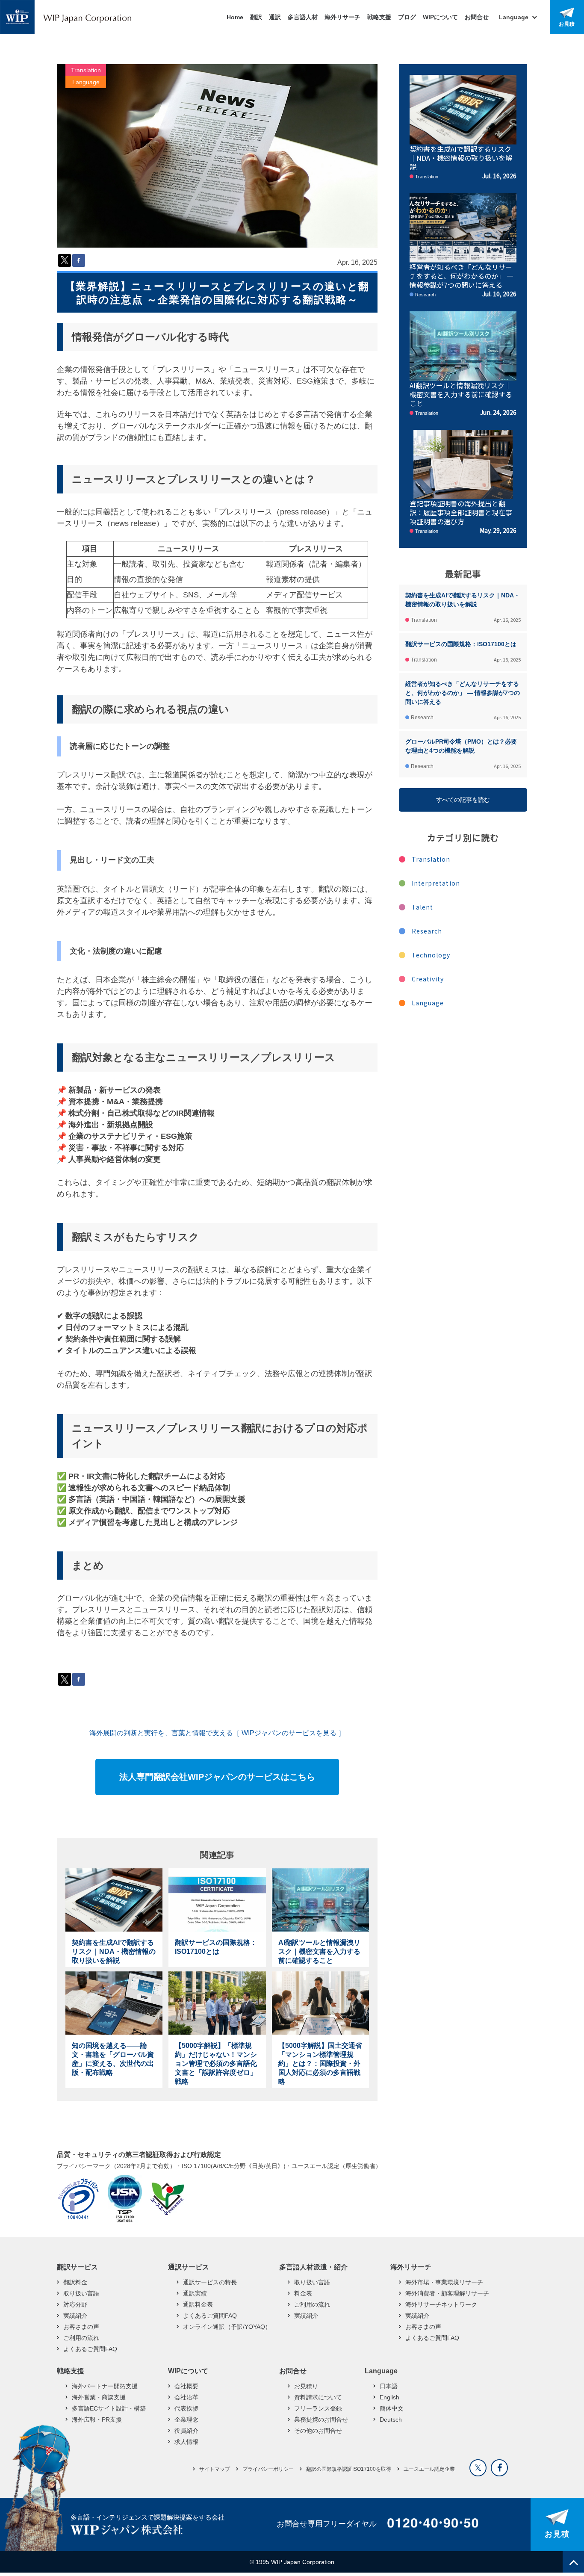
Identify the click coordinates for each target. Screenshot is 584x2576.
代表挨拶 (186, 2408)
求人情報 (186, 2442)
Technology (431, 955)
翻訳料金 (75, 2282)
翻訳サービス (77, 2267)
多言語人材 (303, 17)
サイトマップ (215, 2469)
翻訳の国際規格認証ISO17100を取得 (349, 2469)
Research (427, 931)
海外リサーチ (342, 17)
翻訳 (256, 17)
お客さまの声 (81, 2327)
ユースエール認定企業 (429, 2469)
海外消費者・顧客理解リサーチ (447, 2293)
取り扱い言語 (81, 2293)
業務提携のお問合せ (321, 2419)
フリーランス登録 (318, 2408)
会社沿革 (186, 2397)
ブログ (407, 17)
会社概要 (186, 2386)
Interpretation (436, 883)
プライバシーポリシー (268, 2469)
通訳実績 (195, 2293)
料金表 (303, 2293)
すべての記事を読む (463, 800)
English (389, 2397)
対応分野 (75, 2304)
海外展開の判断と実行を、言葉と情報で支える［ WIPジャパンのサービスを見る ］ (217, 1733)
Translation (86, 70)
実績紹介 (75, 2316)
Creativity (428, 979)
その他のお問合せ (318, 2431)
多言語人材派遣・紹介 (313, 2267)
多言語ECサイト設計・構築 (109, 2408)
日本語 (389, 2386)
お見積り (306, 2386)
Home (235, 17)
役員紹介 (186, 2431)
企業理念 (186, 2419)
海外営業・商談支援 (99, 2397)
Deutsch (391, 2419)
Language (86, 82)
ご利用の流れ (81, 2338)
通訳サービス (189, 2267)
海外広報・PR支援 (97, 2419)
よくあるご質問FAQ (90, 2349)
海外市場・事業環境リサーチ (444, 2282)
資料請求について (318, 2397)
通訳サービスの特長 (210, 2282)
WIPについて (440, 17)
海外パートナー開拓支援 (105, 2386)
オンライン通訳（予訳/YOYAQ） (227, 2327)
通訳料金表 (198, 2304)
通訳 (275, 17)
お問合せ (477, 17)
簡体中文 (392, 2408)
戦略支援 (379, 17)
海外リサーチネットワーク (441, 2304)
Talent (422, 907)
